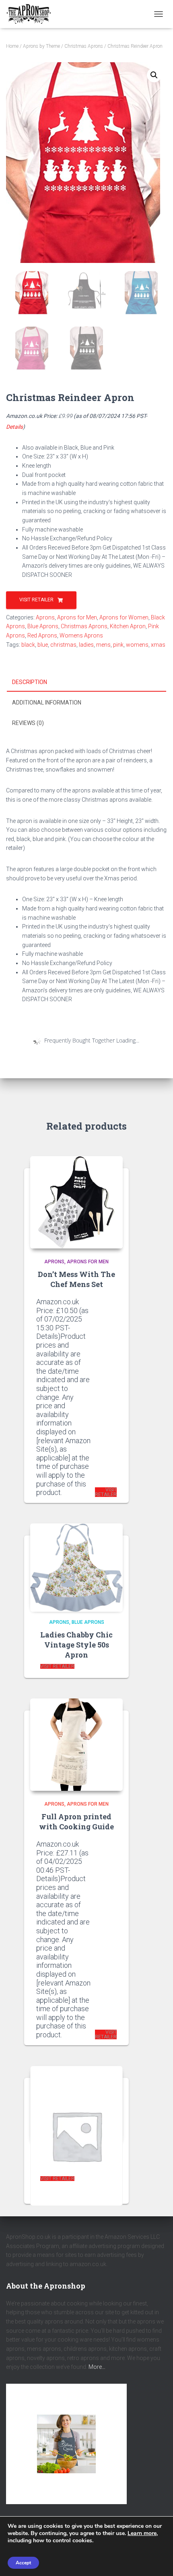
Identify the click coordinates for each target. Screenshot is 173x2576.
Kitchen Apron (128, 626)
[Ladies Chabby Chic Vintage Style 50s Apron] (76, 1566)
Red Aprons (42, 635)
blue (43, 645)
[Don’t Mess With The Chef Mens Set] (76, 1202)
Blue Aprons (43, 626)
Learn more (142, 2533)
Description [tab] (30, 682)
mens (103, 645)
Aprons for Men (77, 617)
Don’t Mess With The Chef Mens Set (76, 1279)
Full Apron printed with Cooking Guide (76, 1822)
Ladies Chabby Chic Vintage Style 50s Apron (76, 1645)
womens (137, 645)
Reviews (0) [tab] (28, 723)
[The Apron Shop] (32, 14)
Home (12, 46)
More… (97, 2367)
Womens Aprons (81, 635)
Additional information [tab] (47, 703)
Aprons (45, 617)
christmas (63, 645)
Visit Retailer (36, 600)
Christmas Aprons (84, 46)
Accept (23, 2563)
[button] (154, 75)
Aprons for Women (124, 617)
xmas (158, 645)
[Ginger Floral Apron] (76, 2104)
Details (14, 427)
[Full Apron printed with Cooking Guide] (76, 1745)
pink (118, 645)
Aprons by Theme (41, 46)
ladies (86, 645)
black (28, 645)
